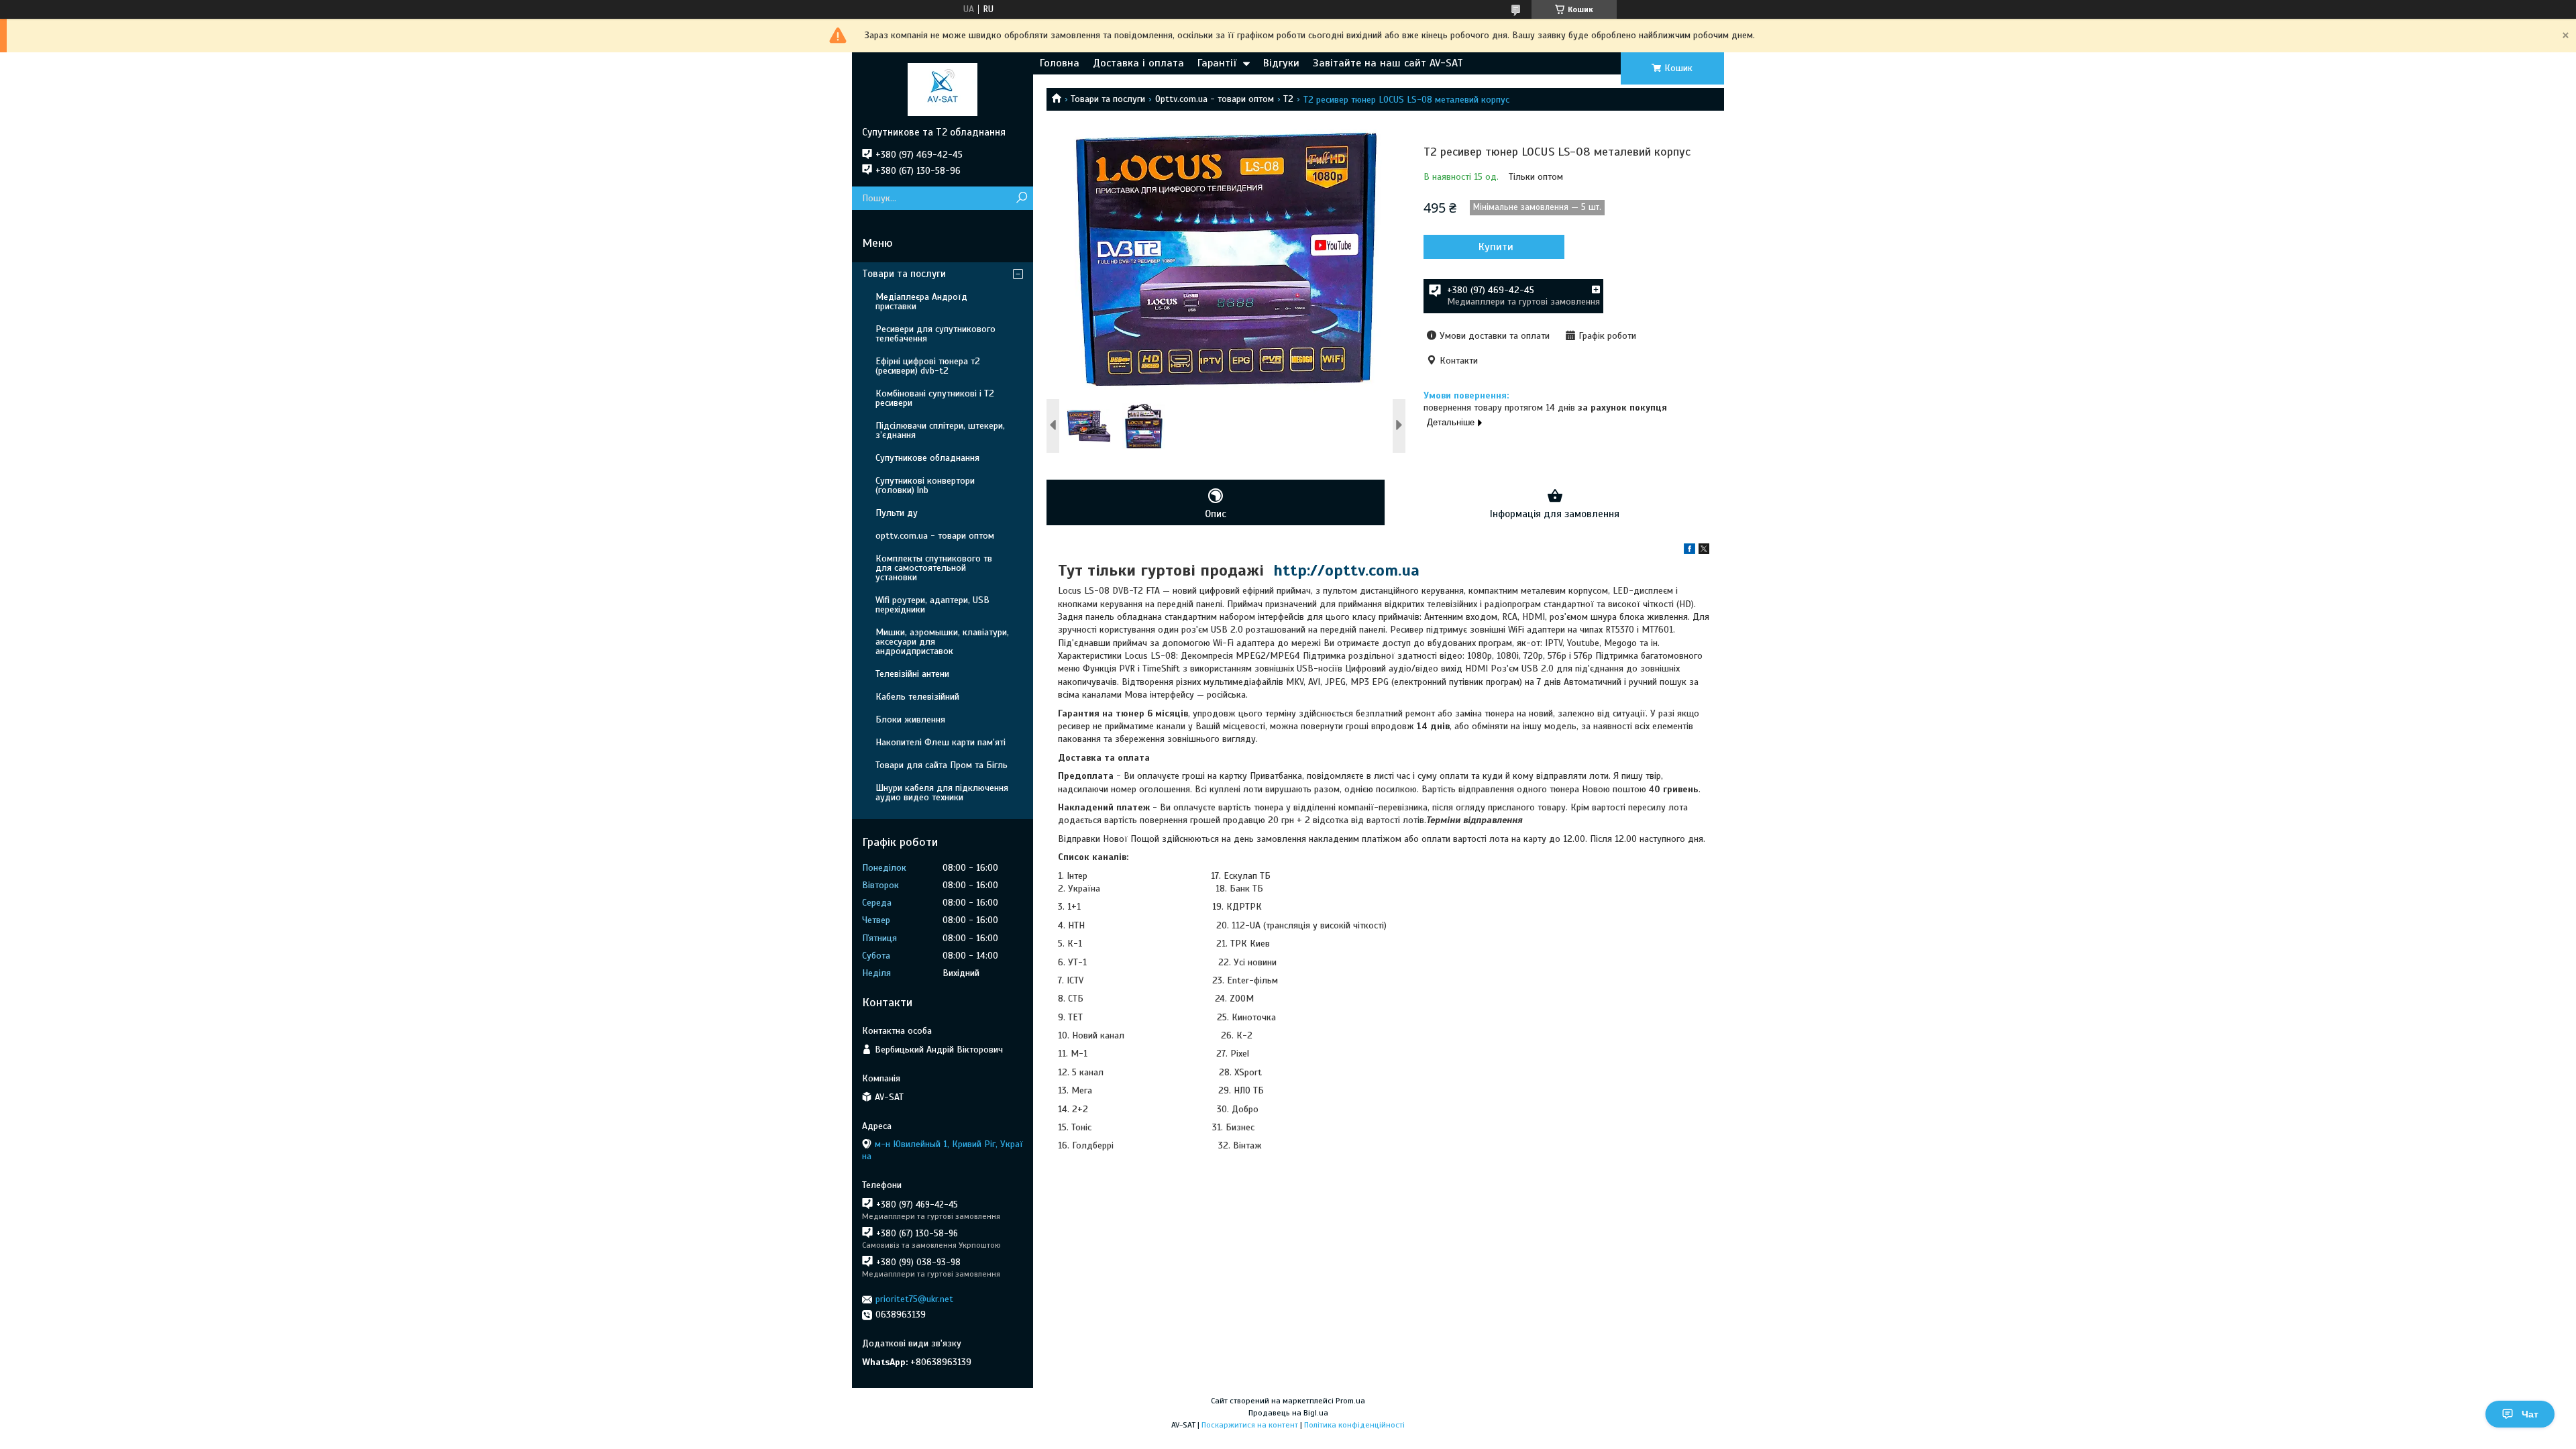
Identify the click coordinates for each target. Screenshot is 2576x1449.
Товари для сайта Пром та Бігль (942, 765)
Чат (2530, 1414)
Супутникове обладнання (927, 458)
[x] (1704, 551)
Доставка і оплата (1138, 63)
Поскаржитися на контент (1250, 1425)
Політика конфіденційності (1354, 1425)
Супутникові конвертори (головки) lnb (925, 485)
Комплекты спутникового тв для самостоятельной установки (934, 568)
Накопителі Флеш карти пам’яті (941, 742)
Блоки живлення (910, 719)
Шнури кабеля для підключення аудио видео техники (942, 793)
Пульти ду (897, 513)
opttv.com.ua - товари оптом (935, 536)
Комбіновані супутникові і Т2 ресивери (935, 398)
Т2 (1288, 99)
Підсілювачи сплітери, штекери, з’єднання (940, 430)
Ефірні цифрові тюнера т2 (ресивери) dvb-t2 (928, 366)
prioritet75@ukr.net (914, 1299)
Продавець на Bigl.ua (1288, 1413)
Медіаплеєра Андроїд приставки (921, 302)
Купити (1496, 247)
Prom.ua (1350, 1401)
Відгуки (1281, 63)
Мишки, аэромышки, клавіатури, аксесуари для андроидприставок (942, 642)
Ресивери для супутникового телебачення (935, 334)
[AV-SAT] (943, 89)
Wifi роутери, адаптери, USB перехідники (932, 605)
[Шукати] (1021, 198)
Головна (1060, 63)
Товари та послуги (1108, 99)
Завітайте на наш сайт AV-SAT (1388, 63)
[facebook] (1689, 551)
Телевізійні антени (912, 674)
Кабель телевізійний (917, 697)
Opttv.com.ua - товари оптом (1215, 99)
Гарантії (1217, 63)
